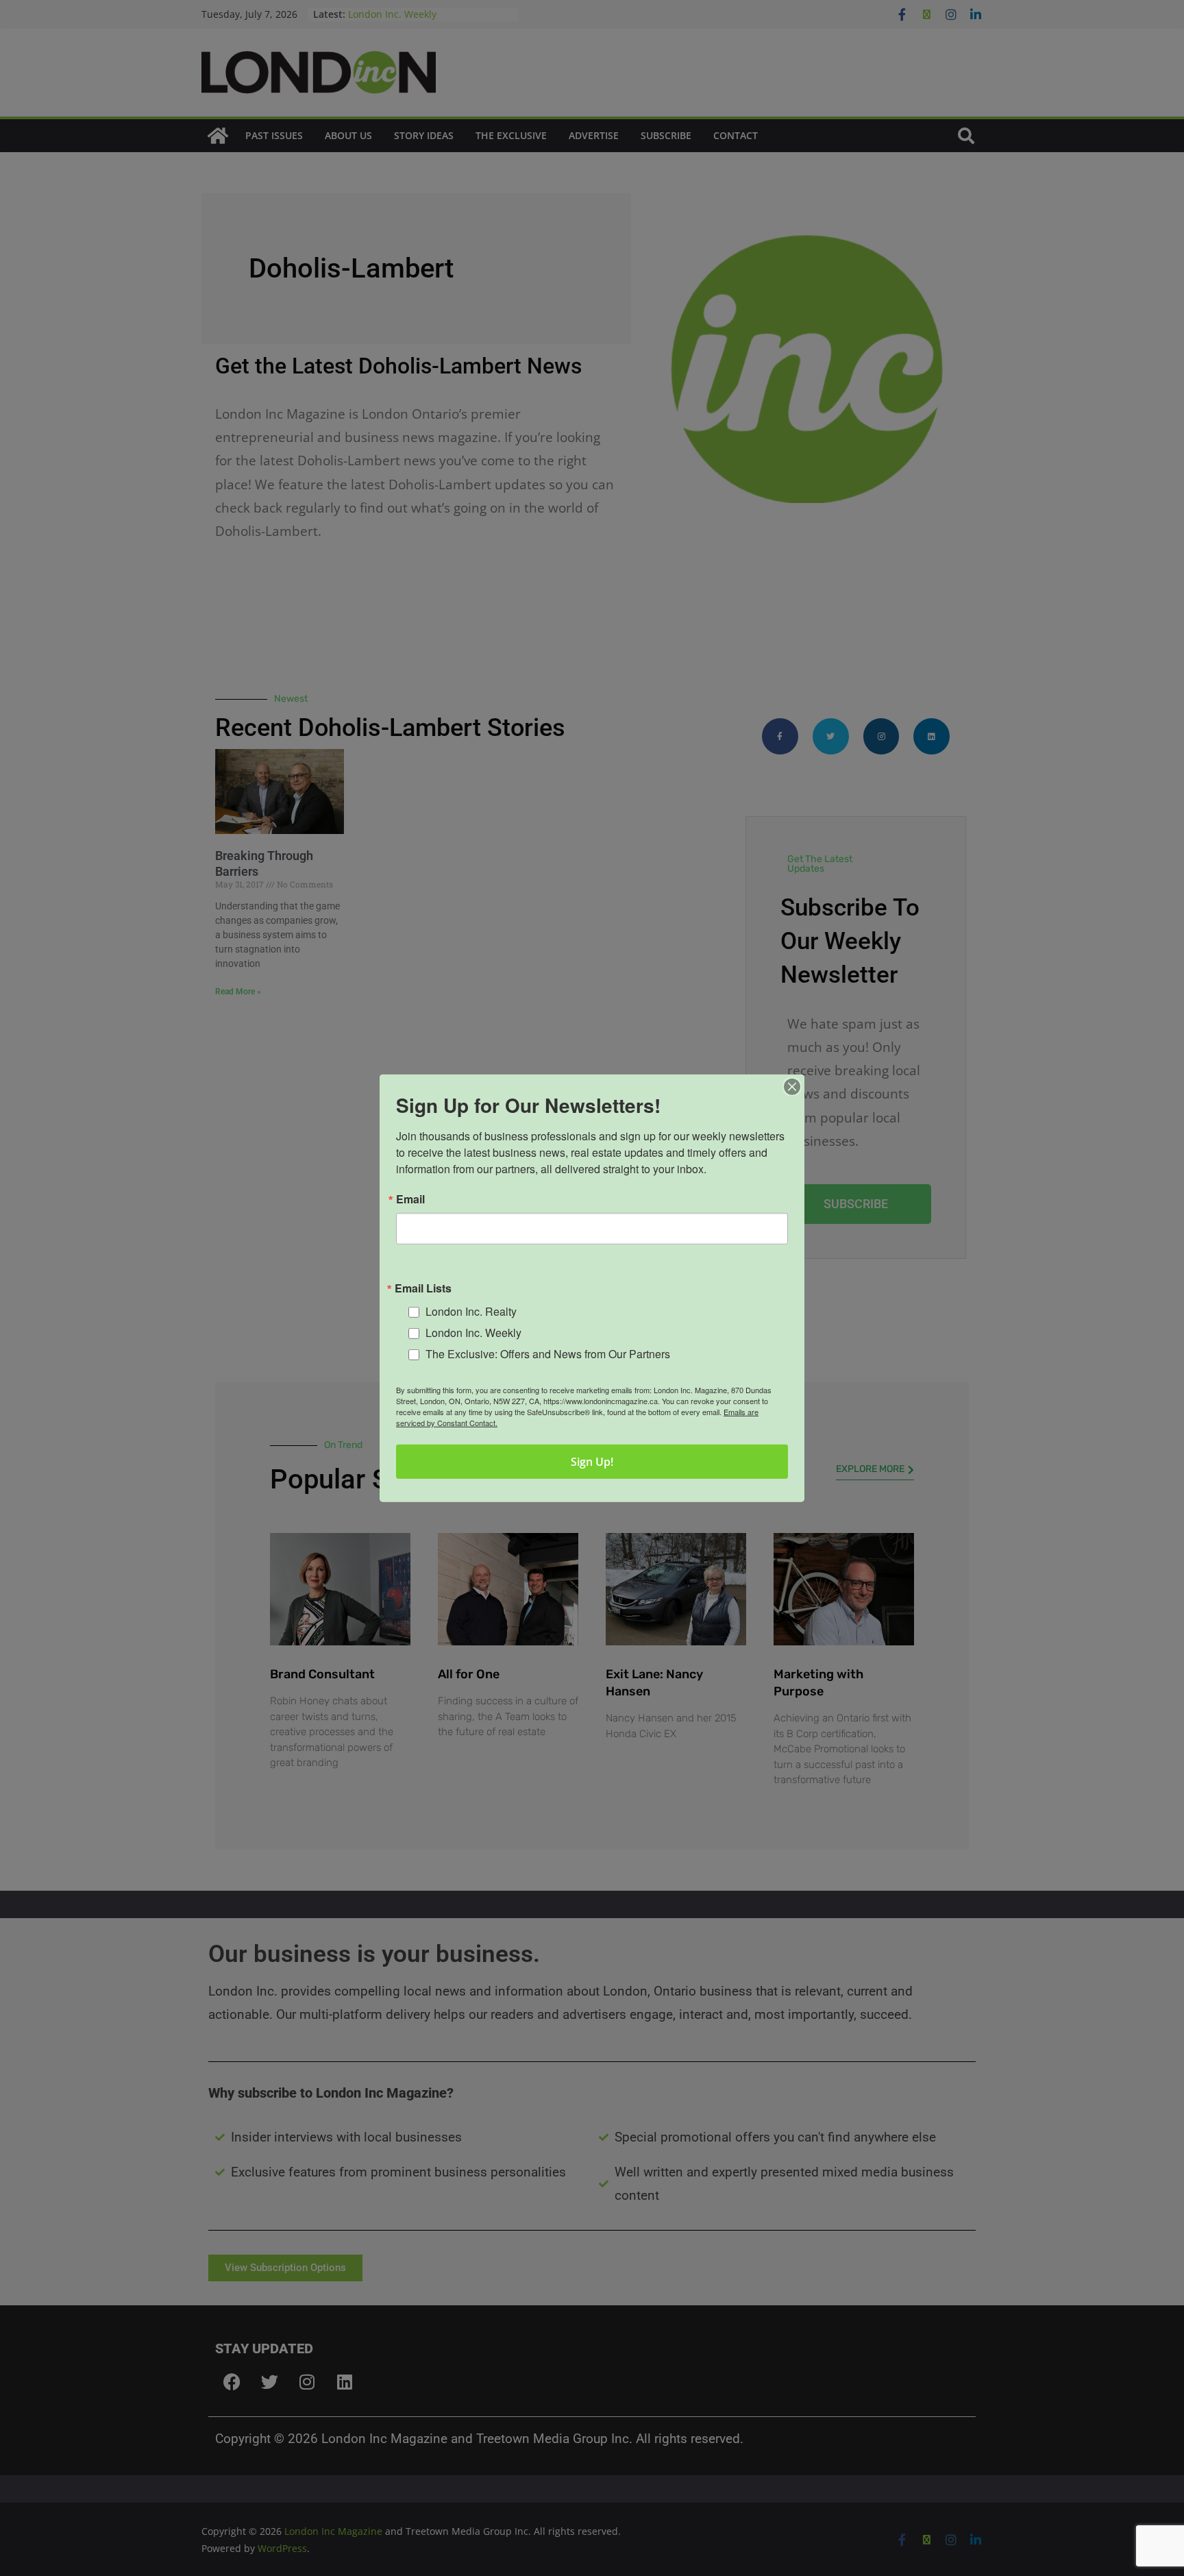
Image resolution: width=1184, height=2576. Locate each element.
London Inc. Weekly (473, 1333)
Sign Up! (592, 1462)
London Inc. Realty (471, 1311)
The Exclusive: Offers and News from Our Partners (548, 1353)
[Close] (792, 1086)
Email (410, 1199)
